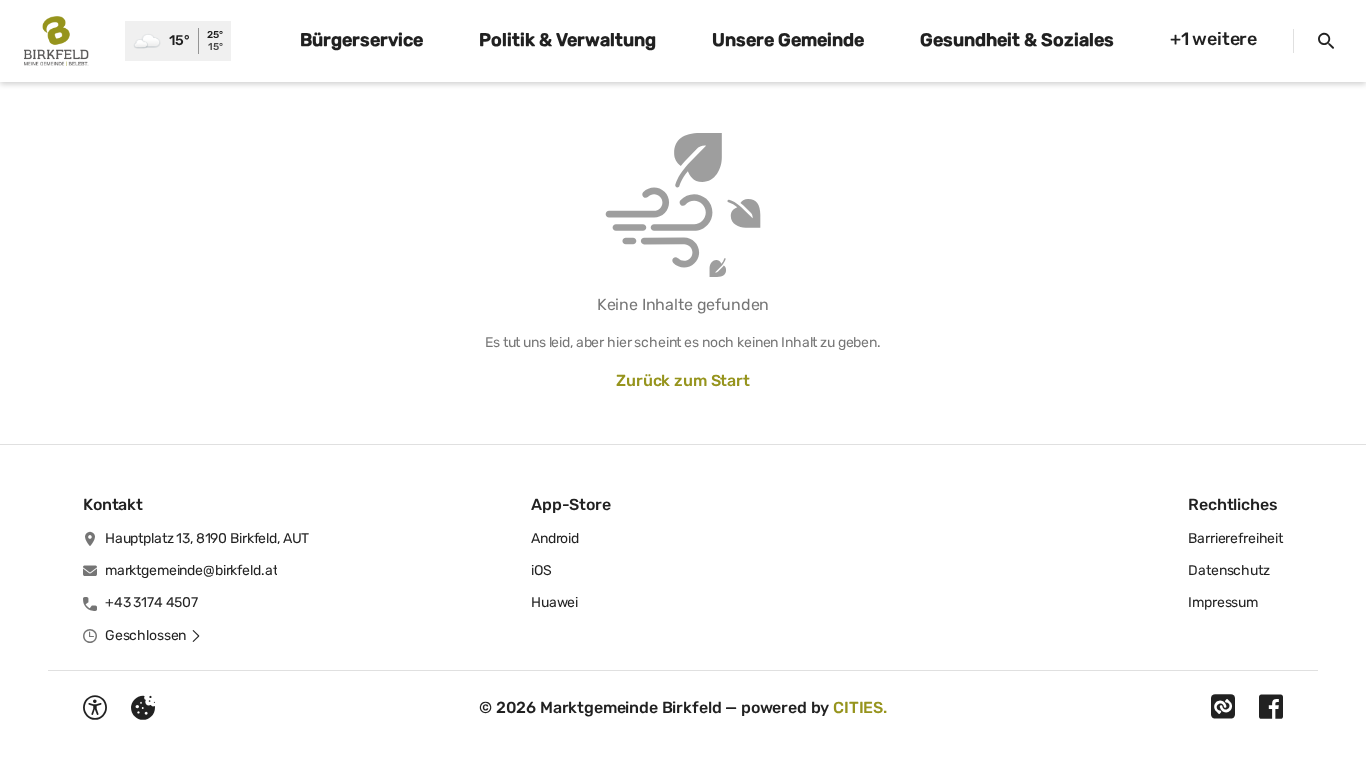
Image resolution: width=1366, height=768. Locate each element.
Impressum (1223, 602)
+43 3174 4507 (151, 602)
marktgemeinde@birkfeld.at (191, 570)
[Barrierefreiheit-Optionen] (95, 708)
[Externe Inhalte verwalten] (143, 708)
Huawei (554, 602)
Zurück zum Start (682, 380)
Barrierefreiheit (1235, 538)
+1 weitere (1213, 39)
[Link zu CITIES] (1223, 707)
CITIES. (860, 707)
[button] (153, 636)
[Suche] (1326, 41)
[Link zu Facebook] (1271, 707)
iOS (541, 570)
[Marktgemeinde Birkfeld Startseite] (62, 41)
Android (555, 538)
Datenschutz (1228, 570)
